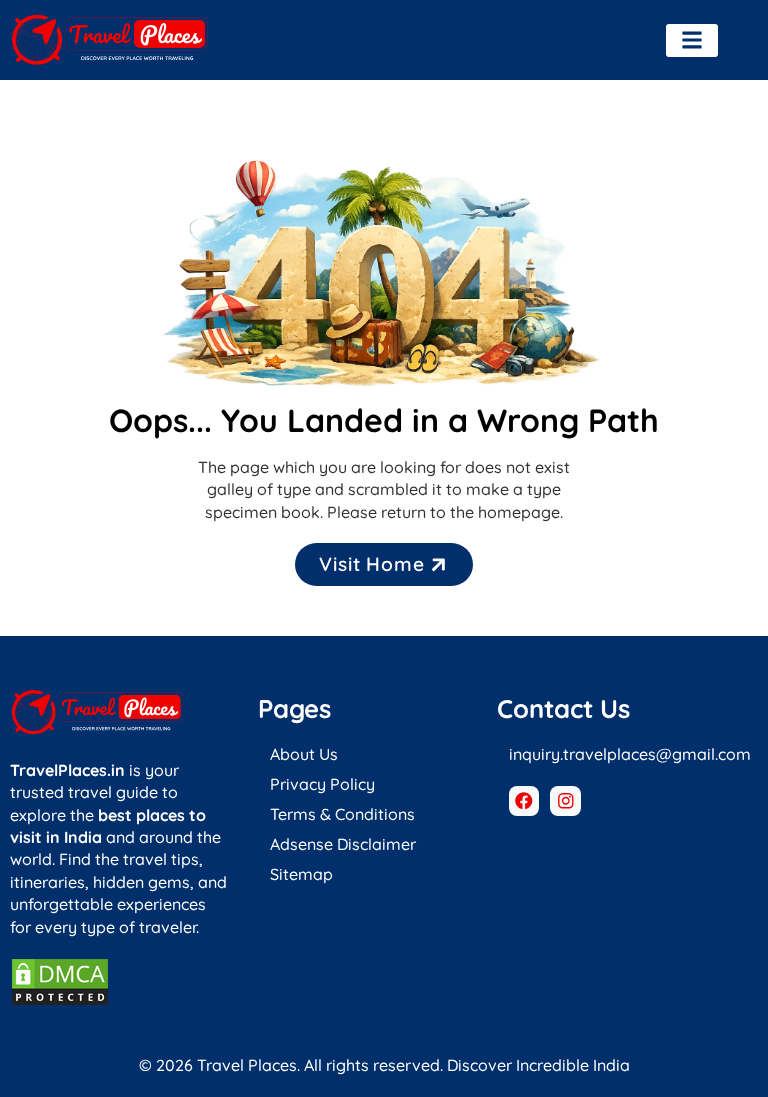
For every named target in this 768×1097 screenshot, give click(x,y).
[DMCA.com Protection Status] (60, 1001)
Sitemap (301, 874)
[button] (692, 40)
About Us (304, 754)
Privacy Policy (322, 784)
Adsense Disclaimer (343, 844)
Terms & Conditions (342, 814)
